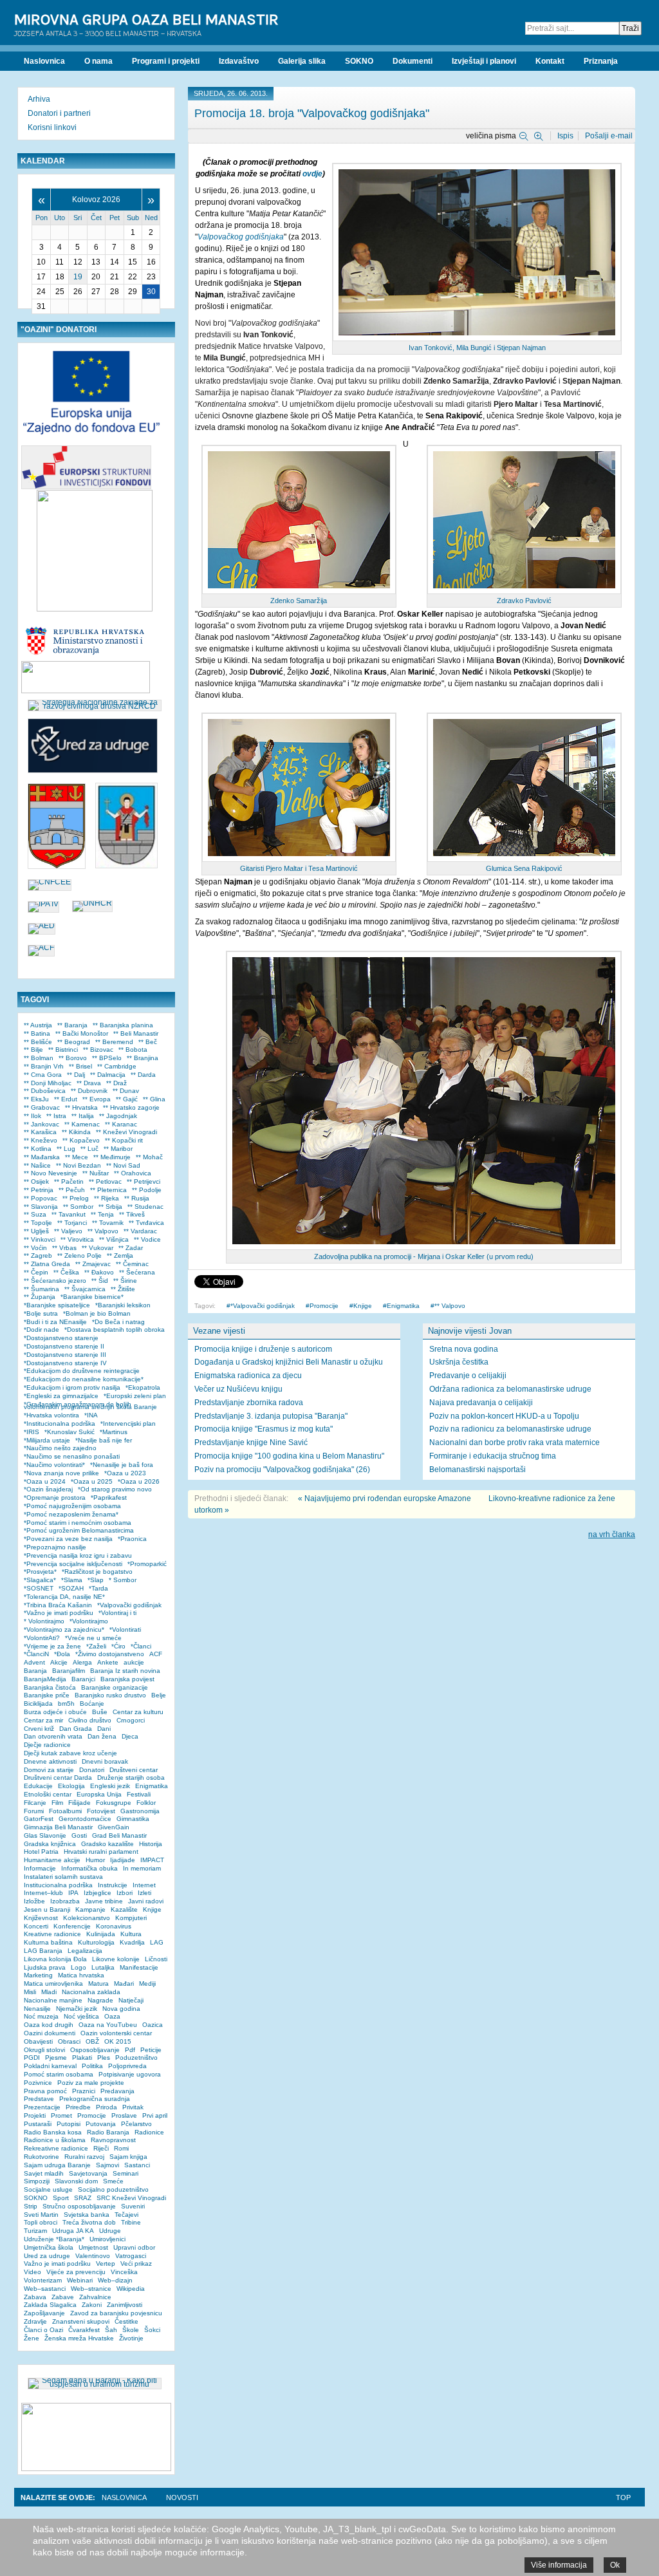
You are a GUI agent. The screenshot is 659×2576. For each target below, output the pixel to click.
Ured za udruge (47, 2256)
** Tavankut (69, 1214)
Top (623, 2497)
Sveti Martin (41, 2215)
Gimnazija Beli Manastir (58, 1827)
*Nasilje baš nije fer (104, 1440)
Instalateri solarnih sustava (63, 1877)
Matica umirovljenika (53, 1983)
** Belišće (38, 1042)
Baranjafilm (69, 1671)
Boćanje (92, 1703)
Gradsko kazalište (107, 1844)
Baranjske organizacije (115, 1687)
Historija (151, 1844)
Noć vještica (81, 2016)
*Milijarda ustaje (47, 1440)
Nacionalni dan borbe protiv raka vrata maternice (515, 1442)
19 (78, 277)
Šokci (152, 2330)
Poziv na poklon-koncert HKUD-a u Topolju (504, 1416)
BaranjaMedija (45, 1679)
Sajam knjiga (128, 2157)
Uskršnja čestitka (459, 1362)
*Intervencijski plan (128, 1423)
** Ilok (32, 1116)
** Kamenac (82, 1124)
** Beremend (114, 1042)
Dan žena (102, 1736)
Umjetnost (93, 2247)
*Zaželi (96, 1646)
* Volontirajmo (44, 1621)
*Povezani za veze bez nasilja (68, 1539)
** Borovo (73, 1058)
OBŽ (92, 2041)
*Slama (72, 1580)
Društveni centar (134, 1770)
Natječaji (131, 2000)
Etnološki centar (48, 1794)
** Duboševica (45, 1091)
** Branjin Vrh (44, 1066)
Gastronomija (140, 1811)
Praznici (84, 2091)
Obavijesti (38, 2041)
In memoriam (142, 1868)
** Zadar (131, 1248)
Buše (100, 1712)
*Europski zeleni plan (135, 1396)
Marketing (38, 1975)
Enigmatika (403, 1306)
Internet (144, 1885)
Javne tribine (104, 1901)
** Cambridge (117, 1066)
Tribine (131, 2222)
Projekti (35, 2115)
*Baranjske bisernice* (92, 1297)
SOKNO (36, 2198)
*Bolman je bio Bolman (97, 1313)
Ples (104, 2058)
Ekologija (71, 1786)
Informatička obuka (89, 1868)
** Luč (89, 1149)
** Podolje (147, 1190)
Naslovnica (124, 2497)
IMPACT (152, 1860)
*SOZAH (71, 1588)
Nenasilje (37, 2009)
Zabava (35, 2297)
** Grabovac (42, 1107)
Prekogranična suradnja (95, 2099)
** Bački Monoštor (82, 1033)
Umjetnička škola (49, 2247)
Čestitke (126, 2321)
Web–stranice (91, 2289)
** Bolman (39, 1058)
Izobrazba (65, 1901)
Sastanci (137, 2165)
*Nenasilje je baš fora (122, 1465)
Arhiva (39, 99)
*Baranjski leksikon (123, 1305)
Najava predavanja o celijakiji (481, 1403)
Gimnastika (133, 1819)
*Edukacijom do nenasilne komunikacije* (84, 1379)
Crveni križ (39, 1729)
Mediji (147, 1983)
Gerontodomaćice (85, 1819)
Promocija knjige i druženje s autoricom (263, 1349)
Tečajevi (126, 2215)
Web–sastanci (45, 2289)
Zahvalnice (95, 2297)
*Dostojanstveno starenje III (65, 1355)
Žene (32, 2338)
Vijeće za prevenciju (76, 2272)
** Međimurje (112, 1157)
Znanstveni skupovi (81, 2321)
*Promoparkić (147, 1564)
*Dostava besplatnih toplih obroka (115, 1330)
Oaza (112, 2016)
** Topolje (38, 1223)
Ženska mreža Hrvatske (79, 2338)
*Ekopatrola (143, 1387)
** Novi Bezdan (79, 1165)
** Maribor (118, 1149)
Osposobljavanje (95, 2050)
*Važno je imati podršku (59, 1613)
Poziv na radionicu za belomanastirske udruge (510, 1429)
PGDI (32, 2058)
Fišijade (79, 1803)
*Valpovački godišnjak (263, 1306)
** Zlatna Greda (47, 1264)
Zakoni (92, 2305)
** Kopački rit (124, 1140)
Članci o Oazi (43, 2330)
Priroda (107, 2107)
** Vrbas (64, 1248)
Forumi (34, 1811)
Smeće (113, 2181)
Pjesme (56, 2058)
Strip (31, 2206)
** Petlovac (105, 1181)
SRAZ (83, 2198)
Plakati (82, 2058)
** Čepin (36, 1272)
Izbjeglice (97, 1893)
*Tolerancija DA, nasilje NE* (64, 1597)
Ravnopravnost (113, 2140)
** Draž (116, 1083)
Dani (104, 1729)
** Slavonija (41, 1207)
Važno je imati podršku (57, 2263)
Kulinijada (101, 1934)
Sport (61, 2198)
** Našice (37, 1165)
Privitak (133, 2107)
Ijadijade (123, 1860)
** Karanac (121, 1124)
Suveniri (133, 2206)
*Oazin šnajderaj (48, 1489)
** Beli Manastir (136, 1033)
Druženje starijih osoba (131, 1778)
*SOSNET (39, 1588)
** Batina (37, 1033)
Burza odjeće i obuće (55, 1712)
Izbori (125, 1893)
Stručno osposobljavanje (79, 2206)
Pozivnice (38, 2083)
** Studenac (145, 1207)
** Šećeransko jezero (55, 1281)
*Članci (141, 1646)
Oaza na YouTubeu (108, 2025)
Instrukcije (113, 1885)
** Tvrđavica (146, 1223)
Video (32, 2272)
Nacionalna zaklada (91, 1992)
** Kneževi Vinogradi (126, 1132)
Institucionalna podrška (58, 1885)
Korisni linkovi (52, 127)
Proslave (124, 2115)
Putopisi (69, 2124)
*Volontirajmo (89, 1621)
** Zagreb (38, 1255)
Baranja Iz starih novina (125, 1671)
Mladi (49, 1992)
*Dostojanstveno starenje (61, 1338)
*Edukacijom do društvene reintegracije (82, 1371)
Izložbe (34, 1901)
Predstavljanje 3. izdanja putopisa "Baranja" (271, 1416)
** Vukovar (97, 1248)
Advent (34, 1662)
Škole (131, 2330)
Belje (159, 1695)
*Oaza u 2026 (139, 1481)
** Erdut (66, 1099)
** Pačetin (69, 1181)
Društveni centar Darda (58, 1778)
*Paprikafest (109, 1498)
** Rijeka (107, 1198)
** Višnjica (114, 1239)
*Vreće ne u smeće (93, 1638)
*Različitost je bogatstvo (97, 1572)
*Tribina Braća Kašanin (58, 1605)
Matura (98, 1983)
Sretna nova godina (464, 1349)
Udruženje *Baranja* (54, 2239)
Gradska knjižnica (50, 1844)
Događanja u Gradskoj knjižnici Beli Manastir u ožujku (289, 1362)
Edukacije (38, 1786)
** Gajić (127, 1099)
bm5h (66, 1703)
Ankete (108, 1662)
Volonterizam (43, 2280)
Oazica (153, 2025)
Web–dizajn (115, 2280)
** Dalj (76, 1075)
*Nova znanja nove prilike (61, 1473)
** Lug (66, 1149)
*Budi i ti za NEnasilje (55, 1322)
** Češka (66, 1272)
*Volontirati (125, 1629)
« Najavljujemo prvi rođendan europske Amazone (385, 1498)
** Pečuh (72, 1190)
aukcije (134, 1662)
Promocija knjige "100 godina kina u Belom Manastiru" (289, 1456)
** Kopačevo (81, 1140)
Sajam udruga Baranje (57, 2165)
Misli (30, 1992)
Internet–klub (43, 1893)
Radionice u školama (55, 2140)
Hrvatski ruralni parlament (101, 1852)
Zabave (63, 2297)
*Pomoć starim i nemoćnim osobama (78, 1523)
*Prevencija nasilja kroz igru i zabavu (78, 1555)
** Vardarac (140, 1231)
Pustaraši (38, 2124)
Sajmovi (107, 2165)
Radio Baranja (108, 2132)
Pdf (130, 2050)
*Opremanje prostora (55, 1498)
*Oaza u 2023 (125, 1473)
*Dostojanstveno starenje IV (65, 1363)
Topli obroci (41, 2222)
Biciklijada (38, 1703)
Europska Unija (99, 1794)
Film (57, 1803)
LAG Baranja (43, 1951)
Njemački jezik (77, 2009)
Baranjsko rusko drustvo (110, 1695)
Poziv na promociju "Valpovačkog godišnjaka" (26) (282, 1470)
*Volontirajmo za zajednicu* (64, 1629)
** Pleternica (108, 1190)
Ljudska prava (45, 1967)
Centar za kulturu (138, 1712)
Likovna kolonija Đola (55, 1959)
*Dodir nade (42, 1330)
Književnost (41, 1918)
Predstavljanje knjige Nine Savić (251, 1442)
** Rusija (137, 1198)
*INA (91, 1415)
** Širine (125, 1281)
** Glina (154, 1099)
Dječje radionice (47, 1745)
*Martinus (114, 1432)
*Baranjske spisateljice (57, 1305)
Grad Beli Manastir (119, 1835)
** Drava (89, 1083)
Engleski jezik (110, 1786)
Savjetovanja (88, 2173)
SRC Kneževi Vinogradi (131, 2198)
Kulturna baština (48, 1942)
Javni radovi (146, 1901)
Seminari (125, 2173)
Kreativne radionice (52, 1934)
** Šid (100, 1281)
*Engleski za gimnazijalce (61, 1396)
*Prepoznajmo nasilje (55, 1547)
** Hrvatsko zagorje (131, 1107)
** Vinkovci (40, 1239)
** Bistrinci (63, 1050)
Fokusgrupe (114, 1803)
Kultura (131, 1934)
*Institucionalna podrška (60, 1423)
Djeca (130, 1736)
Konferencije (72, 1926)
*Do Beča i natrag (118, 1322)
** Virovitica (77, 1239)
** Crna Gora (43, 1075)
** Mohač (149, 1157)
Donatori (92, 1770)
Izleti (144, 1893)
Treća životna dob (89, 2222)
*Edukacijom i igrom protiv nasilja (72, 1387)
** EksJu (36, 1099)
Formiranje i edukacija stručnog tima (493, 1456)
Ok (615, 2565)
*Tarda (98, 1588)
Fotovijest (101, 1811)
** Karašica (40, 1132)
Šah (111, 2330)
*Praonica (132, 1539)
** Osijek (36, 1181)
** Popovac (41, 1198)
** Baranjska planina (123, 1025)
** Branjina (143, 1058)
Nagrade (100, 2000)
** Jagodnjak (118, 1116)
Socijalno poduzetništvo (113, 2189)
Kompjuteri (131, 1918)
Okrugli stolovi (44, 2050)
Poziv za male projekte (91, 2083)
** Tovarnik (108, 1223)
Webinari (80, 2280)
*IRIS (32, 1432)
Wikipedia (131, 2289)
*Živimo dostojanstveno (110, 1654)
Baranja (35, 1671)
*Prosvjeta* (40, 1572)
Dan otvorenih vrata (53, 1736)
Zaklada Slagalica (50, 2305)
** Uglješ (36, 1231)
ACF (156, 1654)
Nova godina (121, 2009)
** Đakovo (99, 1272)
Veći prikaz (136, 2263)
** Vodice (147, 1239)
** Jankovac (42, 1124)
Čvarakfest (84, 2330)
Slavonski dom (76, 2181)
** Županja (40, 1297)
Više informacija (559, 2565)
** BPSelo (107, 1058)
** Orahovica (133, 1173)
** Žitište (123, 1289)
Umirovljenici (107, 2239)
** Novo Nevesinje (51, 1173)
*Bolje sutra (41, 1313)
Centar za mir (43, 1720)
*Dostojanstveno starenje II (64, 1346)
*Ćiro (118, 1646)
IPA (73, 1893)
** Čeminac (132, 1264)
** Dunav (126, 1091)
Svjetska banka (87, 2215)
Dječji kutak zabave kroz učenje (70, 1753)
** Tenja (102, 1214)
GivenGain (114, 1827)
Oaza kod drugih (49, 2025)
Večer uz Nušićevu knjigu (238, 1389)
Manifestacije (139, 1967)
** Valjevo (68, 1231)
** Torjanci (72, 1223)
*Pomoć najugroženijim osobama (72, 1506)
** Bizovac (98, 1050)
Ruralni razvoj (84, 2157)
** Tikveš (132, 1214)
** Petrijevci (144, 1181)
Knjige (363, 1306)
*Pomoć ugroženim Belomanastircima (79, 1530)
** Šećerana (137, 1272)
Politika (92, 2066)
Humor (95, 1860)
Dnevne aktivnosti (50, 1761)
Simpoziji (37, 2181)
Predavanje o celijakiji (468, 1376)
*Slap (96, 1580)
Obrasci (69, 2041)
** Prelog (76, 1198)
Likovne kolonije (116, 1959)
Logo (79, 1967)
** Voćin (35, 1248)
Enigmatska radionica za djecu (248, 1376)
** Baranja (72, 1025)
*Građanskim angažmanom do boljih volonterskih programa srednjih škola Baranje (90, 1406)
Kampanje (90, 1909)
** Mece (77, 1157)
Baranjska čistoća (50, 1687)
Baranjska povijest (127, 1679)
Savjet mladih (44, 2173)
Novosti (182, 2497)
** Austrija (38, 1025)
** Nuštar (96, 1173)
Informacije (40, 1868)
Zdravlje (35, 2321)
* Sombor (123, 1580)
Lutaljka (103, 1967)
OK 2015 (118, 2041)
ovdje (312, 174)
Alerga (82, 1662)
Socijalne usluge (48, 2189)
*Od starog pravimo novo (115, 1489)
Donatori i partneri (59, 113)
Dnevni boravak (105, 1761)
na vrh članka (612, 1535)
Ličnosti (156, 1959)
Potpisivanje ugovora (130, 2074)
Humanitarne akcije (52, 1860)
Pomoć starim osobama (59, 2074)
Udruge (110, 2231)
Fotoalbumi (65, 1811)
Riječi (101, 2148)
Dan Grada (76, 1729)
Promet (61, 2115)
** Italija (83, 1116)
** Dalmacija (108, 1075)
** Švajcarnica (85, 1289)
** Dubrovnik (89, 1091)
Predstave (39, 2099)
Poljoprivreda (127, 2066)
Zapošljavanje (44, 2313)
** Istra (56, 1116)
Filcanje (35, 1803)
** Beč (148, 1042)
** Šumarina (42, 1289)
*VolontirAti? (42, 1638)
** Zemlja (120, 1255)
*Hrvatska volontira (51, 1415)
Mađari (124, 1983)
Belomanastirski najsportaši (478, 1470)
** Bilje (33, 1050)
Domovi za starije (49, 1770)
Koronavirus (114, 1926)
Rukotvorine (42, 2157)
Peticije (151, 2050)
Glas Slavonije (45, 1835)
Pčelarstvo (136, 2124)
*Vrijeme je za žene (52, 1646)
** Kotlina (38, 1149)
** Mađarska (42, 1157)
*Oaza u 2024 (45, 1481)
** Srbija (110, 1207)
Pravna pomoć (45, 2091)
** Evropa (97, 1099)
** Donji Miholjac (48, 1083)
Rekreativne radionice (56, 2148)
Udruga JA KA (73, 2231)
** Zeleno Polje (79, 1255)
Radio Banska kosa (53, 2132)
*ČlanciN (36, 1654)
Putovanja (101, 2124)
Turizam (35, 2231)
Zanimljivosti (125, 2305)
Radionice (149, 2132)
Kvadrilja (132, 1942)
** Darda (143, 1075)
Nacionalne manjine (53, 2000)
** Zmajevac (93, 1264)
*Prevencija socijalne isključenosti (73, 1564)
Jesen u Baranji (47, 1909)
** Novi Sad (123, 1165)
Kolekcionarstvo (87, 1918)
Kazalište (124, 1909)
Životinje (131, 2338)
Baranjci (83, 1679)
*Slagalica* (40, 1580)
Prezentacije (42, 2107)
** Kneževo (41, 1140)
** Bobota (133, 1050)
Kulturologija (96, 1942)
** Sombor (78, 1207)
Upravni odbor (134, 2247)
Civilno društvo (90, 1720)
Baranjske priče (47, 1695)
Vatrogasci (131, 2256)
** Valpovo (450, 1306)
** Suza (35, 1214)
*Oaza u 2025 (92, 1481)
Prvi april (155, 2115)
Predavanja (117, 2091)
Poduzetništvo (136, 2058)
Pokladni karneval (50, 2066)
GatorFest (39, 1819)
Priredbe (78, 2107)
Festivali (139, 1794)
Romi (121, 2148)
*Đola (62, 1654)
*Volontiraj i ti (117, 1613)
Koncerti (36, 1926)
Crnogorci (131, 1720)
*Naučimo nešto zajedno (60, 1448)
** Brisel (80, 1066)
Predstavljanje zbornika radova (249, 1403)
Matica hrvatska (81, 1975)
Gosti (79, 1835)
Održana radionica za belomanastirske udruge (510, 1389)
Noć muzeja (41, 2016)
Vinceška (124, 2272)
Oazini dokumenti (50, 2033)
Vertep (106, 2263)
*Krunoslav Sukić (70, 1432)
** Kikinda (76, 1132)
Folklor (146, 1803)
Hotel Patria (41, 1852)
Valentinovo (93, 2256)
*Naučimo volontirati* (54, 1465)
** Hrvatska (81, 1107)
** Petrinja (39, 1190)
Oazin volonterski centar (116, 2033)
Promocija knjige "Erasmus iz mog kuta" (264, 1429)
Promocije (324, 1306)
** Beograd (74, 1042)
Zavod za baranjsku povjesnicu (116, 2313)
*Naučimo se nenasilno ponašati (72, 1456)
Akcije (59, 1662)
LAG (157, 1942)
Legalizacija (85, 1951)
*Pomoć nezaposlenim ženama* (71, 1514)
